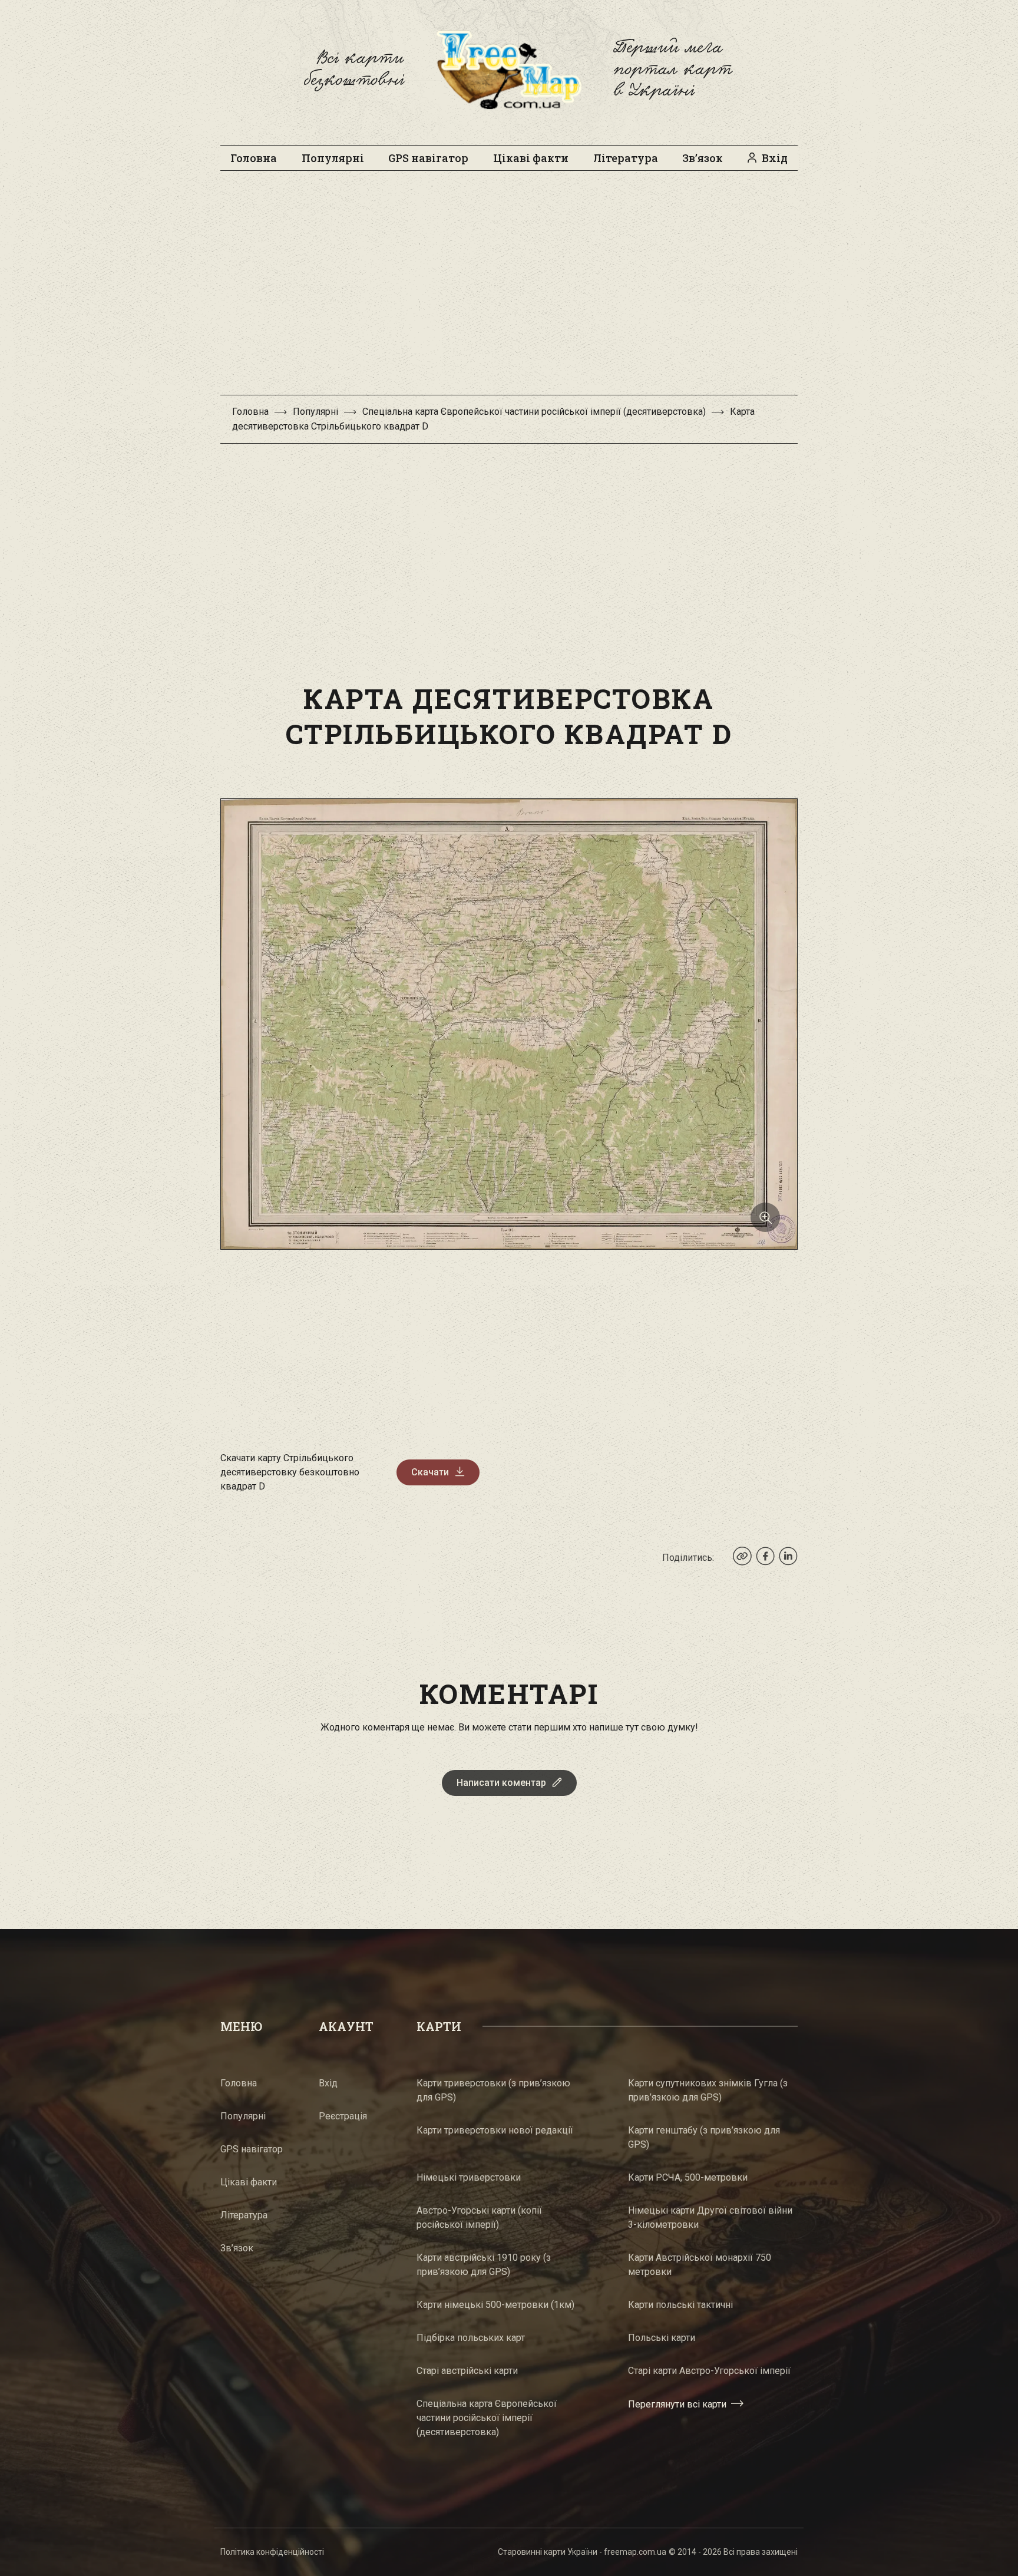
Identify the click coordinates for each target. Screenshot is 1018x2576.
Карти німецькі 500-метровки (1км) (495, 2305)
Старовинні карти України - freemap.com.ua (582, 2552)
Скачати (430, 1472)
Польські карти (662, 2338)
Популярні (333, 158)
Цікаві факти (531, 158)
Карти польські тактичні (680, 2305)
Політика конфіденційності (272, 2552)
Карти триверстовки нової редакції (495, 2130)
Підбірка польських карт (471, 2338)
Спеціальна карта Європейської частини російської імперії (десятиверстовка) (534, 412)
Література (626, 158)
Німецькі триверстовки (469, 2177)
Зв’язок (703, 158)
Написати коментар (501, 1783)
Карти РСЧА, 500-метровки (688, 2177)
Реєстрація (343, 2116)
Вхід (775, 158)
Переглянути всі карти (677, 2404)
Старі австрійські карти (467, 2371)
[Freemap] (509, 70)
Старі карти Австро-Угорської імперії (709, 2371)
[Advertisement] (509, 289)
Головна (254, 158)
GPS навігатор (428, 158)
